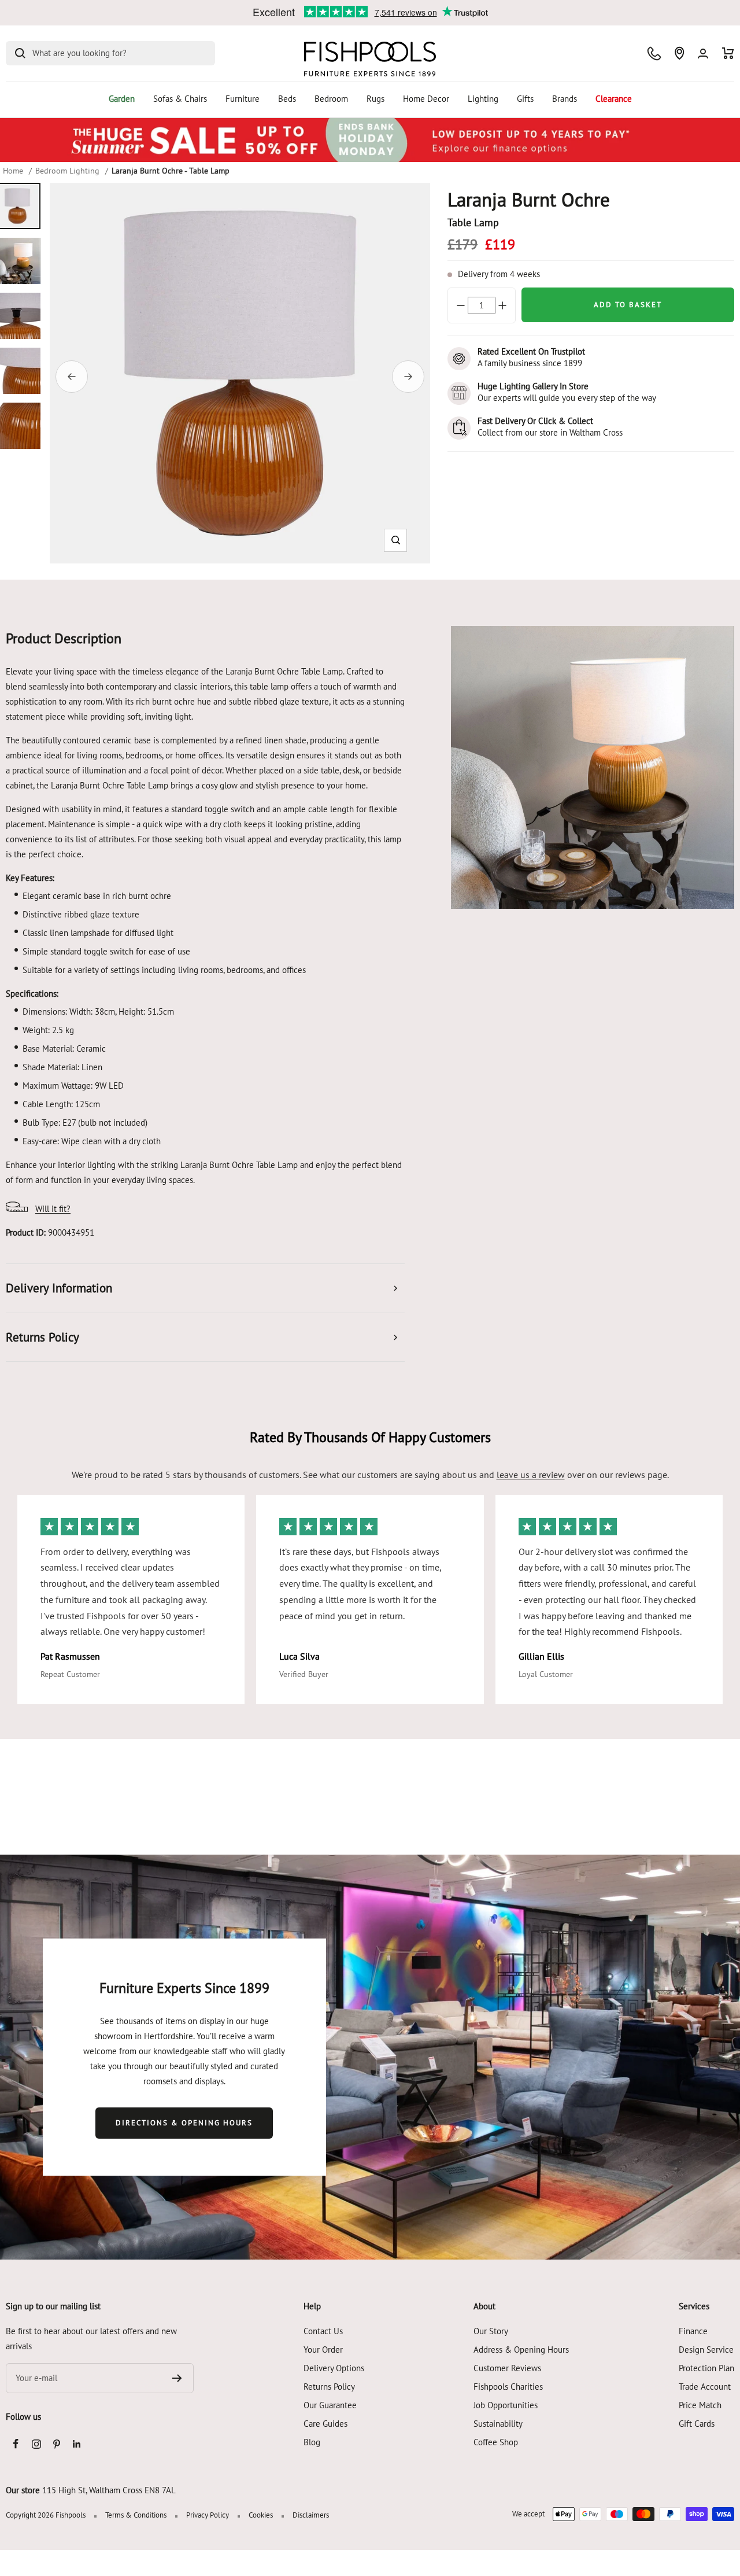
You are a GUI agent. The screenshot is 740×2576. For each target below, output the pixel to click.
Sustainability (498, 2424)
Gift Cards (697, 2424)
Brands (565, 99)
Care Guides (325, 2424)
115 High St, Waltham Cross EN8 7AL (109, 2490)
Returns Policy (329, 2387)
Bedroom (331, 99)
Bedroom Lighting (67, 171)
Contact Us (323, 2331)
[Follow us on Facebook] (16, 2444)
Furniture (243, 99)
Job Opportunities (506, 2405)
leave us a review (531, 1475)
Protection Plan (706, 2368)
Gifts (525, 99)
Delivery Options (334, 2368)
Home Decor (426, 99)
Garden (122, 99)
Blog (312, 2442)
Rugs (375, 99)
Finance (693, 2331)
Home (13, 171)
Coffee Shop (496, 2442)
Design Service (706, 2350)
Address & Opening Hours (521, 2350)
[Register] (177, 2378)
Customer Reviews (507, 2368)
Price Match (700, 2405)
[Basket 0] (728, 53)
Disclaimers (311, 2515)
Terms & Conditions (136, 2515)
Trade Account (705, 2387)
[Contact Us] (654, 54)
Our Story (491, 2331)
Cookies (261, 2515)
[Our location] (679, 53)
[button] (396, 540)
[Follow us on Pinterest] (56, 2444)
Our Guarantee (330, 2405)
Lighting (483, 99)
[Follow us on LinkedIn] (77, 2444)
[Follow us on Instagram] (36, 2444)
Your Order (323, 2350)
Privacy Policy (208, 2515)
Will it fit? (53, 1209)
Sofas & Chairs (180, 99)
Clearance (614, 99)
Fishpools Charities (508, 2387)
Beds (287, 99)
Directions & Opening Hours (184, 2123)
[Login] (703, 54)
